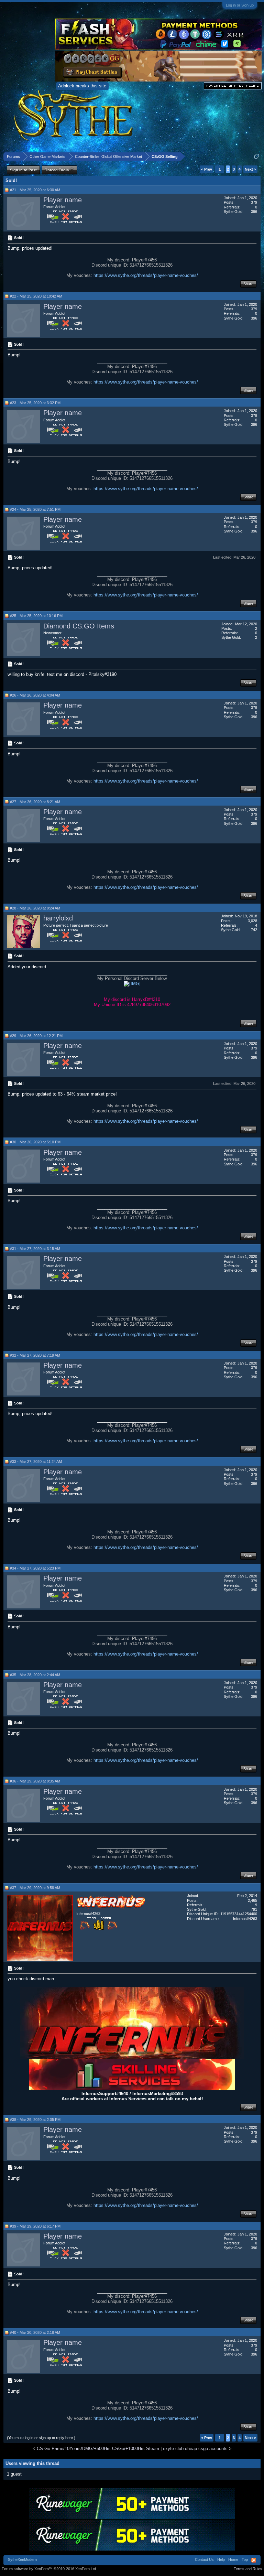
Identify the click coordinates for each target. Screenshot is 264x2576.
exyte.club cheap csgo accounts (195, 2449)
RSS (254, 2560)
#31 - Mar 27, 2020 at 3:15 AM (35, 1249)
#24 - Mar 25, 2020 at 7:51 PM (35, 509)
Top (245, 2559)
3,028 (252, 921)
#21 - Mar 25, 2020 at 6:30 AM (35, 190)
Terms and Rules (248, 2569)
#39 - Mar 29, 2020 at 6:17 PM (35, 2226)
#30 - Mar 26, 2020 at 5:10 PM (35, 1142)
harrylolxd (58, 918)
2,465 (252, 1900)
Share (248, 284)
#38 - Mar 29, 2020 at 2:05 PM (35, 2120)
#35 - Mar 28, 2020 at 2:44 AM (35, 1675)
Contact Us (204, 2559)
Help (221, 2559)
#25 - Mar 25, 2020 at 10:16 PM (36, 616)
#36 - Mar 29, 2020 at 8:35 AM (35, 1781)
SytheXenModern (22, 2559)
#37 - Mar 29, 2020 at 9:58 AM (35, 1888)
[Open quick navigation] (257, 156)
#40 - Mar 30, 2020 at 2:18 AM (35, 2332)
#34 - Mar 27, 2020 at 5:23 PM (35, 1568)
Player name (63, 200)
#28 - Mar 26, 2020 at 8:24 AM (35, 908)
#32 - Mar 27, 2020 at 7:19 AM (35, 1355)
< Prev (207, 169)
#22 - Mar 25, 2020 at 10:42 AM (36, 296)
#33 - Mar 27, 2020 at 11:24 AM (36, 1462)
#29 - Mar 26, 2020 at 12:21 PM (36, 1036)
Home (233, 2559)
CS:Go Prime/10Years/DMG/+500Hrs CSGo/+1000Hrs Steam (98, 2449)
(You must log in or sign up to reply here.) (41, 2438)
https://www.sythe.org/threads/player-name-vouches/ (146, 275)
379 (254, 202)
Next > (250, 169)
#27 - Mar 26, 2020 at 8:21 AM (35, 802)
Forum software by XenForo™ (49, 2569)
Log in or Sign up (240, 5)
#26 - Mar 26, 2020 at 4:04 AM (35, 695)
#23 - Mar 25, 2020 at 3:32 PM (35, 403)
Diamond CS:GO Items (79, 626)
